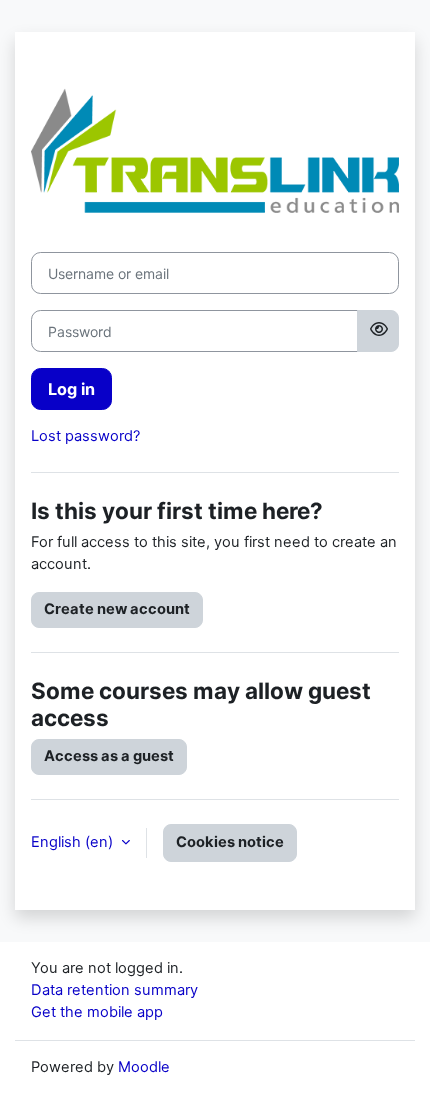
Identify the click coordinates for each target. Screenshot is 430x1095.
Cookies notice (230, 842)
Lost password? (85, 436)
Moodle (144, 1067)
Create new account (117, 609)
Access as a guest (109, 756)
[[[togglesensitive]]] (378, 331)
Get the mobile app (97, 1012)
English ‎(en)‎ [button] (74, 842)
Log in (71, 389)
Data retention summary (114, 990)
